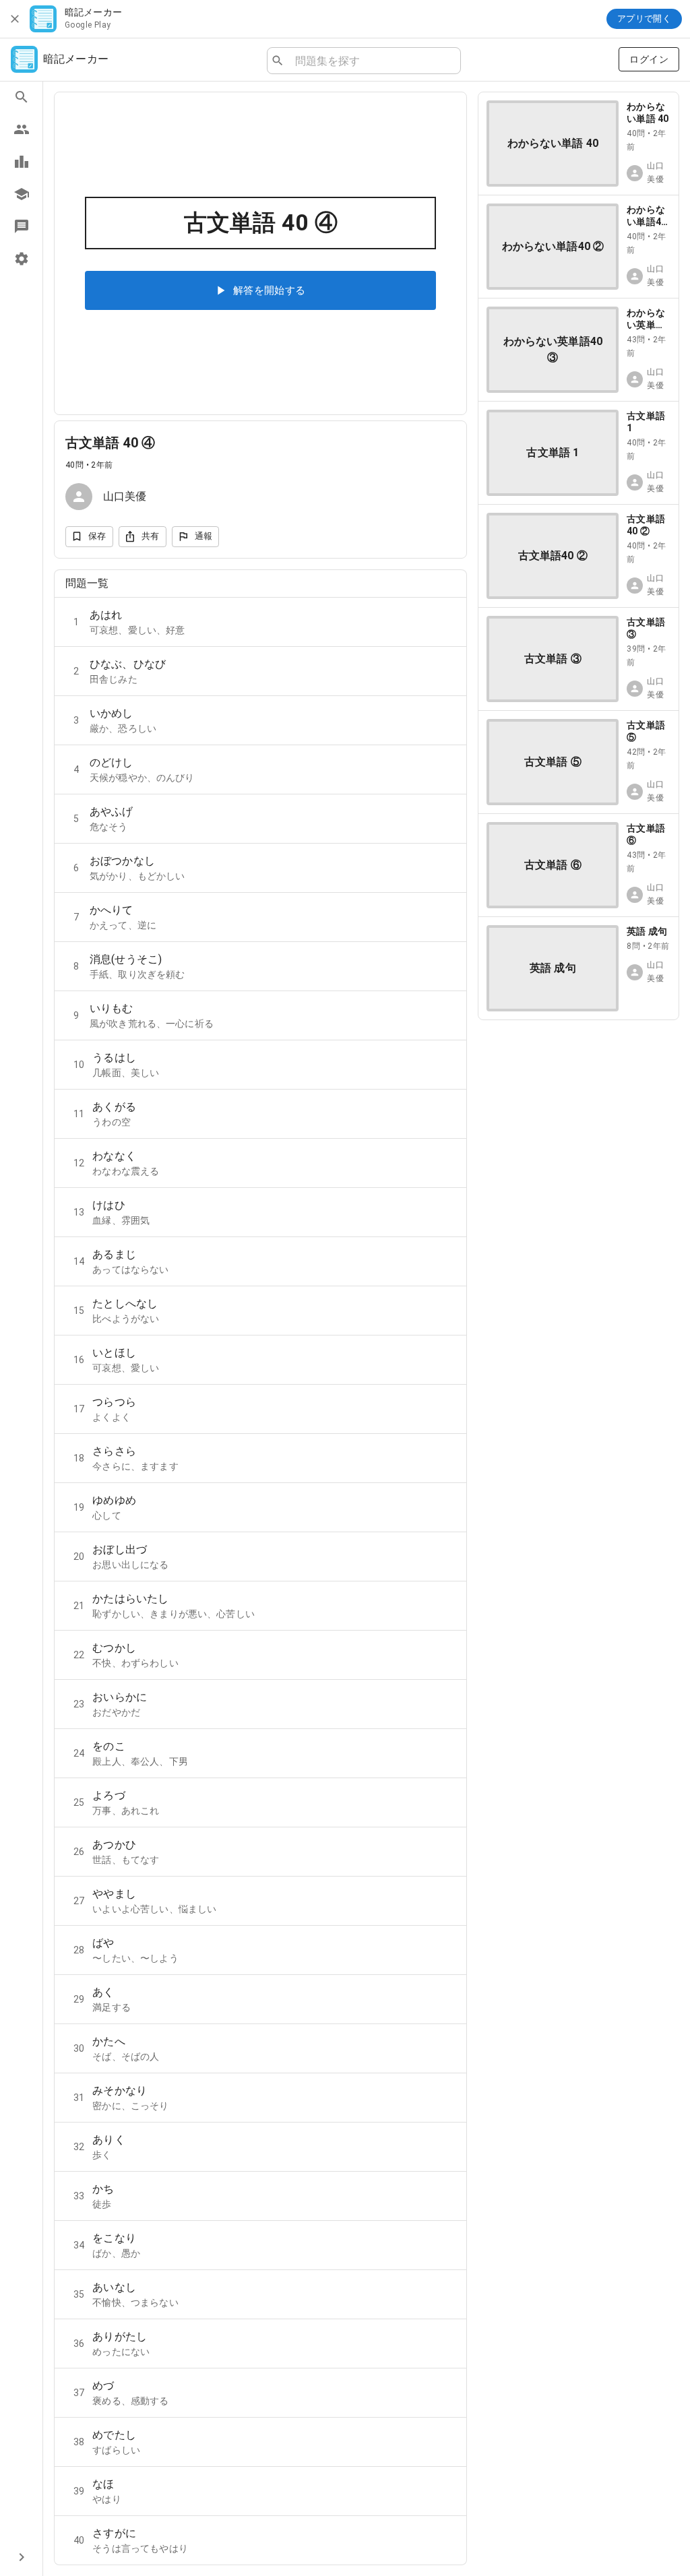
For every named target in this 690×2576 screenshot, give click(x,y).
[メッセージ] (21, 226)
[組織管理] (21, 194)
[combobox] (372, 61)
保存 (97, 536)
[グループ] (21, 129)
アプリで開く (644, 19)
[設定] (21, 259)
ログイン (649, 59)
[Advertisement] (578, 1115)
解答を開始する (270, 290)
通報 (204, 536)
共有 (151, 536)
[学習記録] (21, 162)
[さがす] (21, 97)
